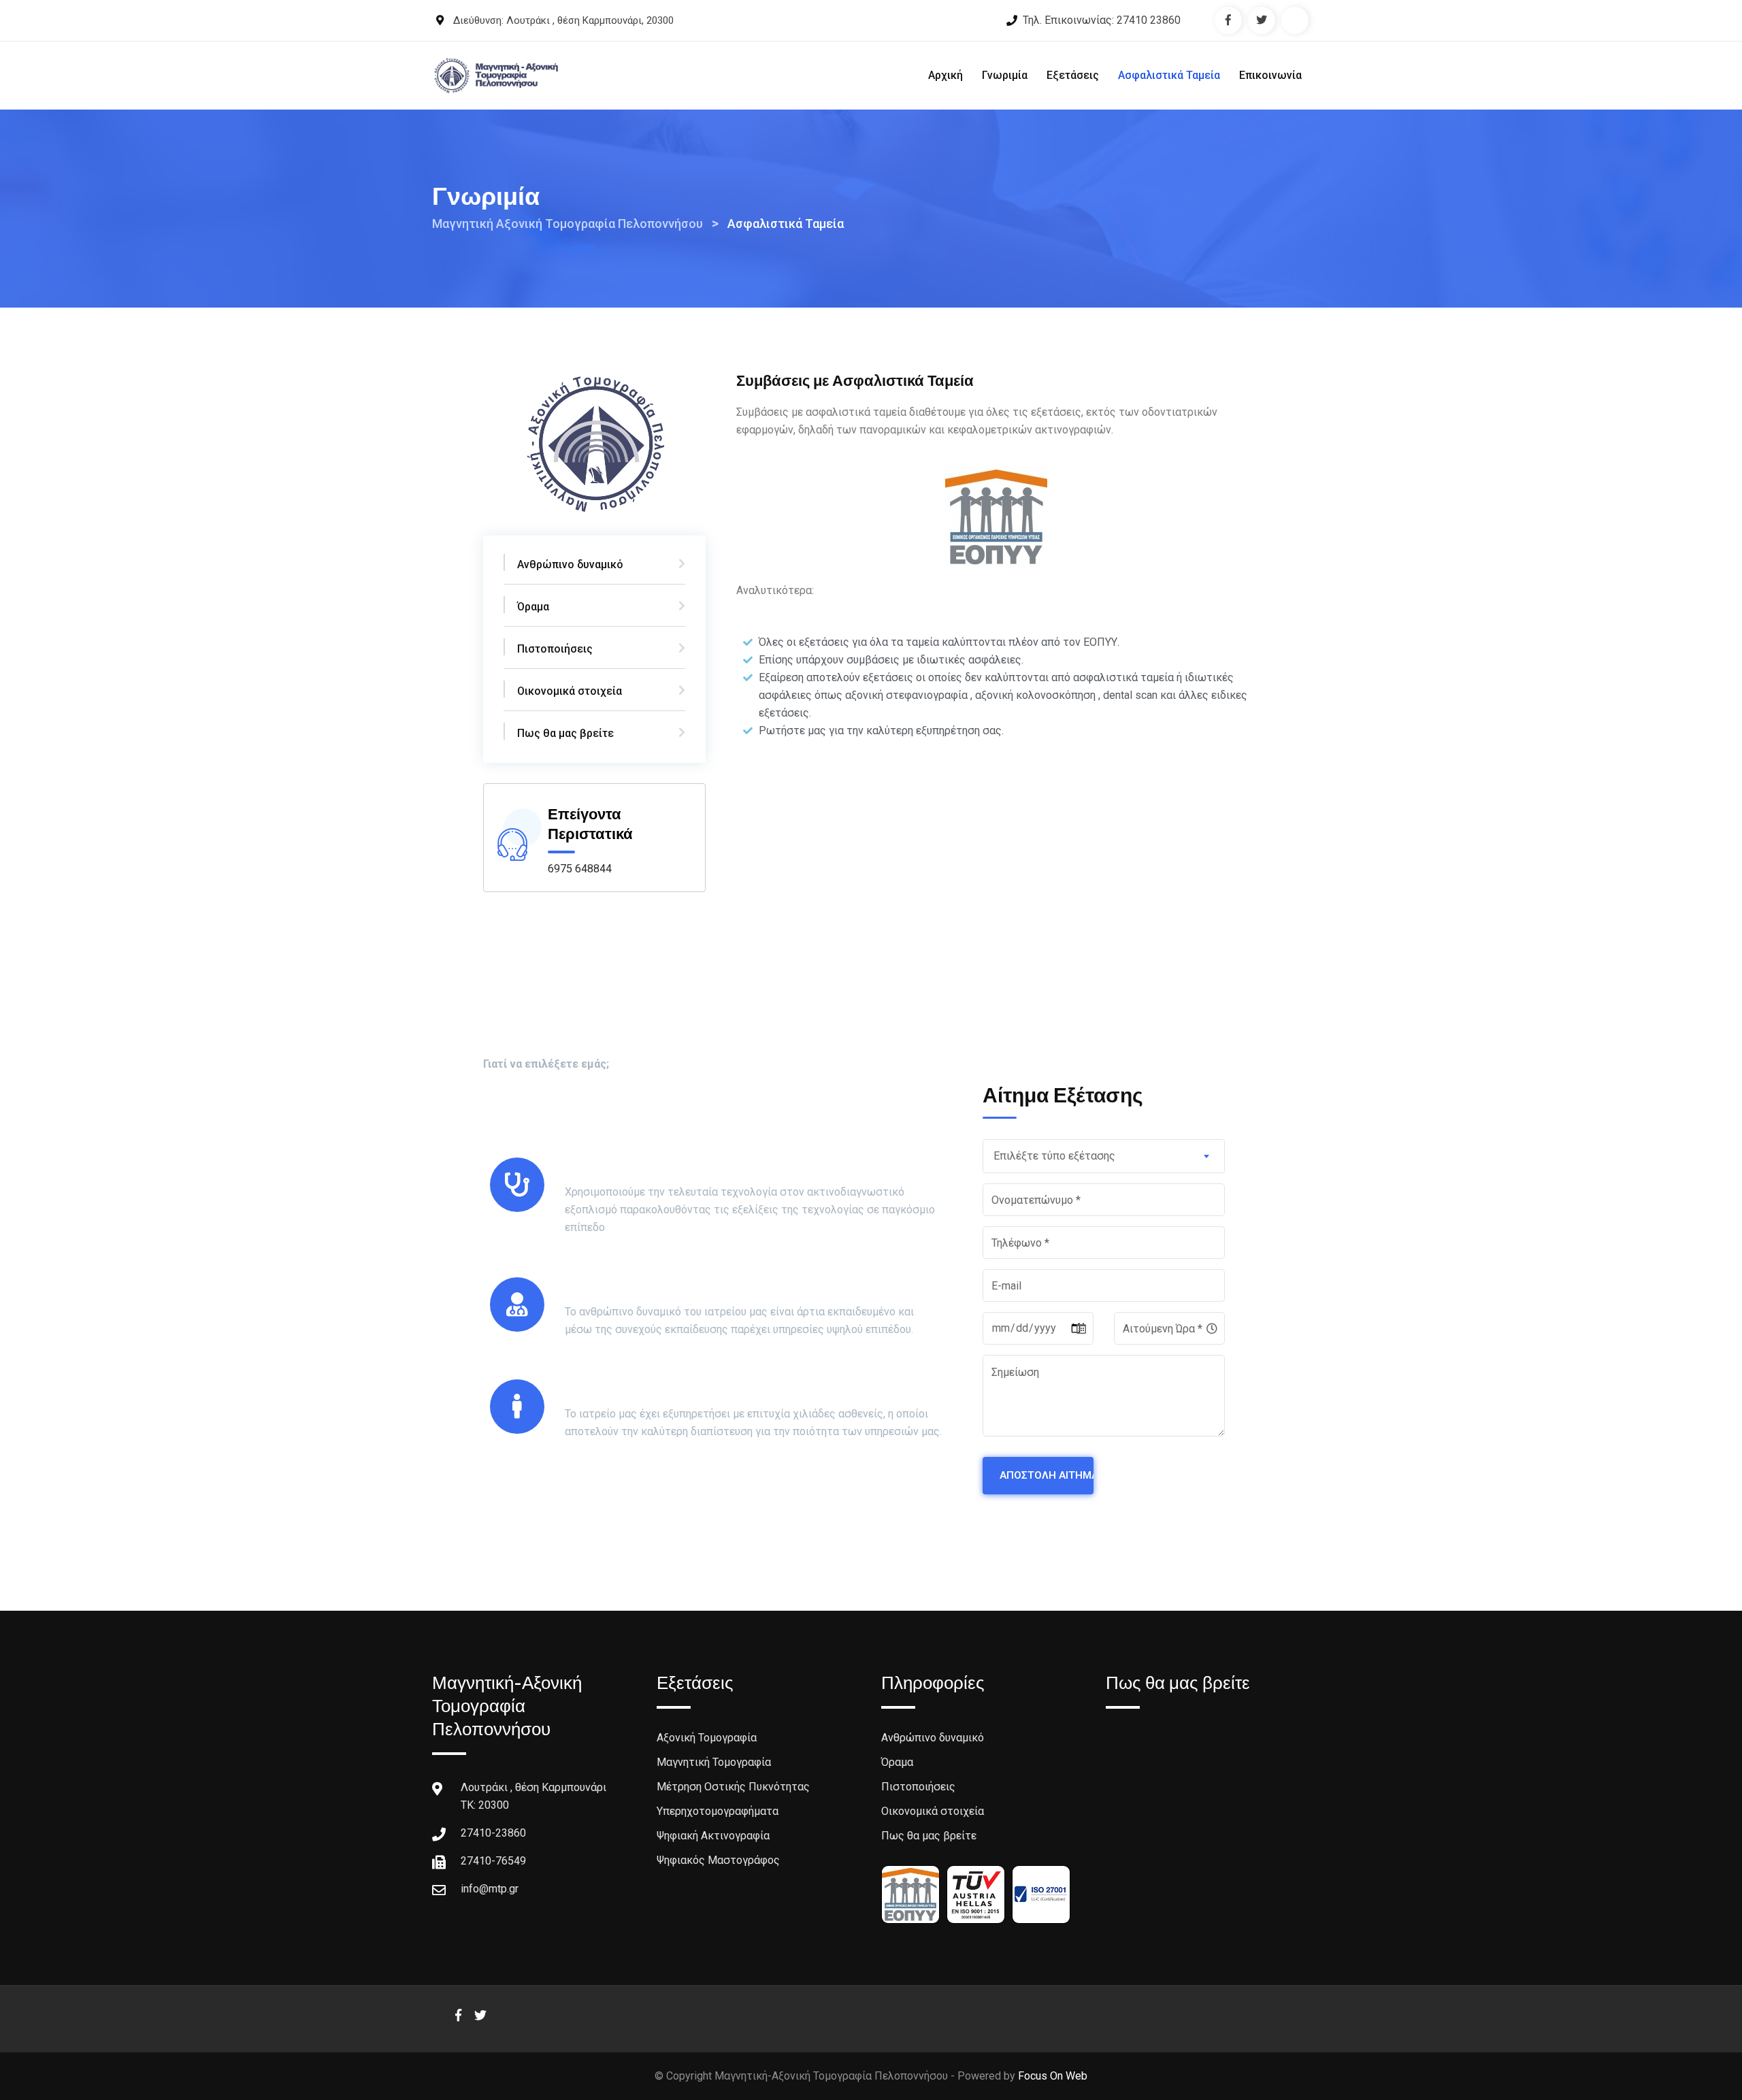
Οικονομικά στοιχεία (570, 691)
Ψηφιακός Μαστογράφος (718, 1860)
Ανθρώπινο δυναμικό (570, 564)
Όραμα (533, 607)
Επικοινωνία (1270, 75)
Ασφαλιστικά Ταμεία (1169, 75)
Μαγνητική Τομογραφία (714, 1762)
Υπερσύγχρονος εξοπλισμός (665, 1167)
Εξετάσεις (1073, 75)
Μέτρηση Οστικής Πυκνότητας (733, 1787)
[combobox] (1104, 1156)
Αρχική (946, 75)
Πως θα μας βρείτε (565, 733)
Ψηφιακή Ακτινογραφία (713, 1836)
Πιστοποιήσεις (555, 649)
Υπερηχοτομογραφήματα (718, 1811)
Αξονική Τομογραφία (707, 1738)
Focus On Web (1053, 2076)
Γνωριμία (1005, 75)
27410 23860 (1149, 20)
